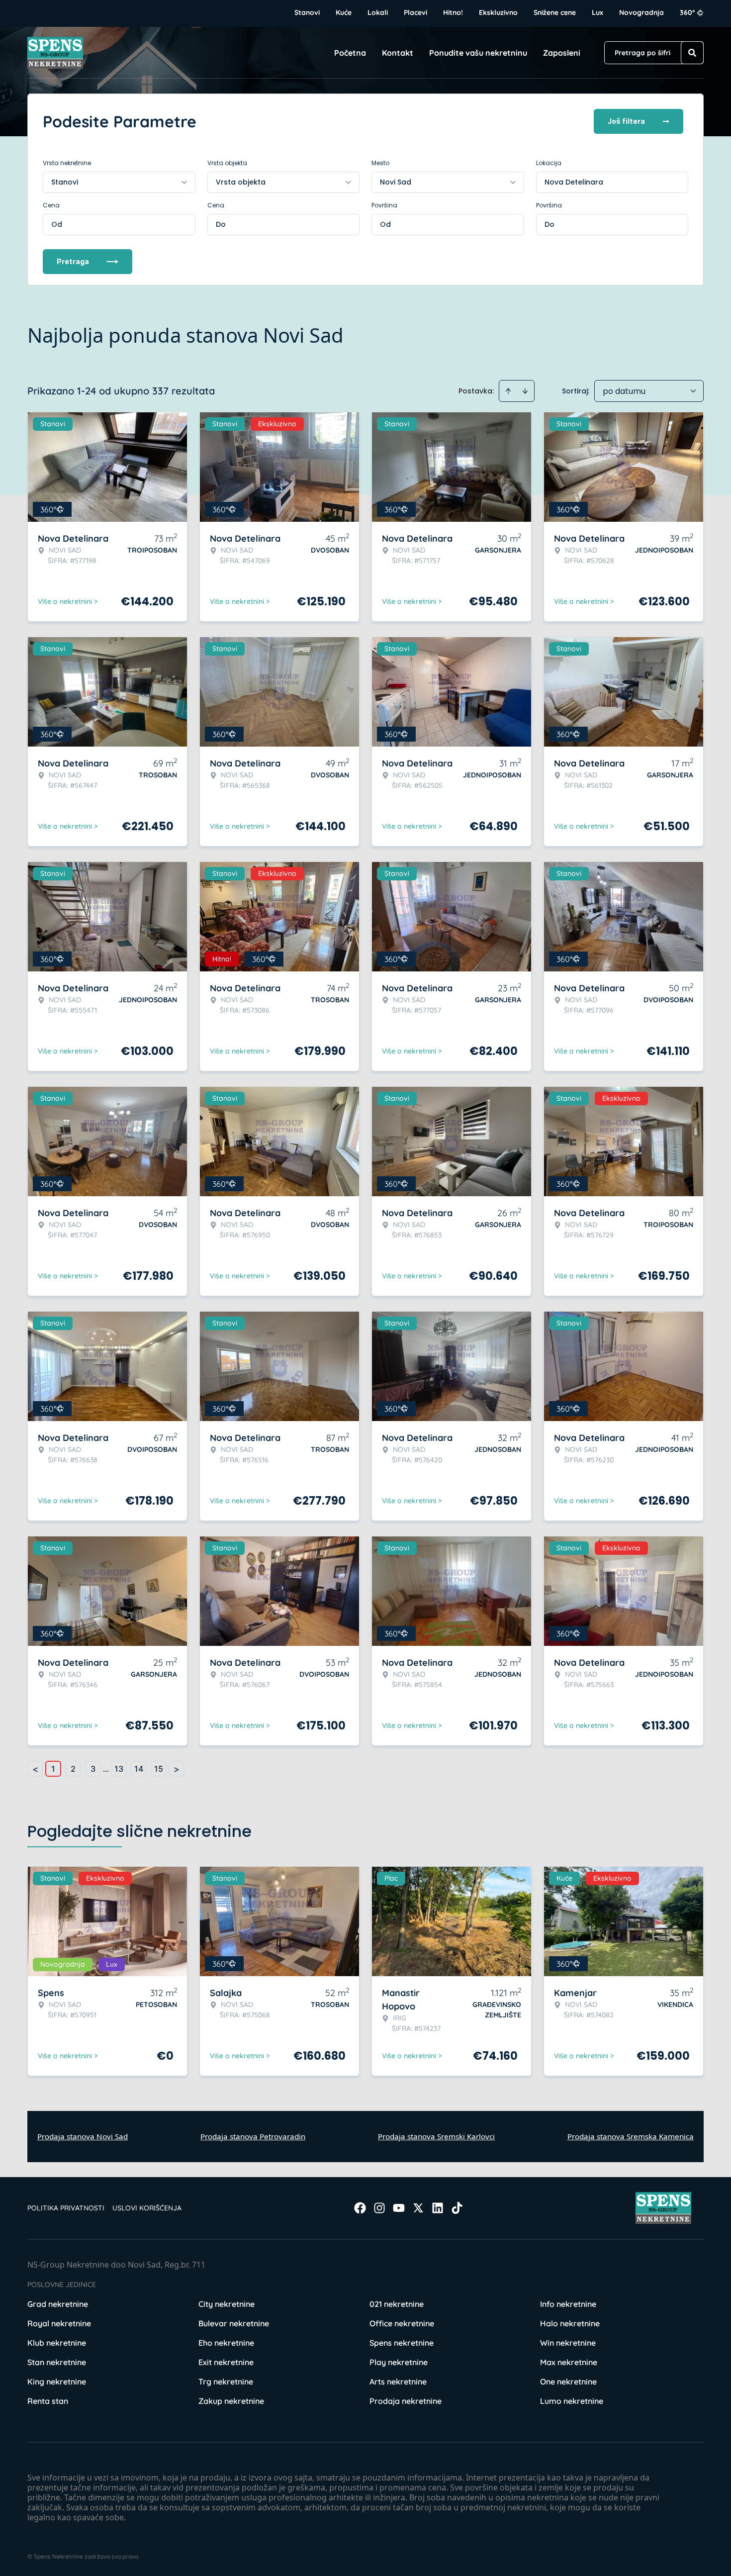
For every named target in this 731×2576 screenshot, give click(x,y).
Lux (597, 12)
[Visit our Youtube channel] (399, 2208)
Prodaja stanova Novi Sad (83, 2136)
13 (119, 1769)
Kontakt (398, 53)
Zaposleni (562, 53)
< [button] (35, 1769)
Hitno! (453, 12)
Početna (350, 53)
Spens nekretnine (402, 2343)
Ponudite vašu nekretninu (478, 53)
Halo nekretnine (570, 2323)
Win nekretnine (568, 2343)
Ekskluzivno (498, 12)
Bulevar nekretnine (234, 2323)
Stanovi (307, 12)
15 (159, 1769)
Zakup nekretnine (231, 2401)
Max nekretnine (569, 2362)
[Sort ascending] (508, 391)
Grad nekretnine (58, 2304)
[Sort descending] (525, 391)
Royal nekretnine (59, 2323)
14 (139, 1769)
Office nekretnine (402, 2323)
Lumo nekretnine (572, 2401)
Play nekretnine (399, 2362)
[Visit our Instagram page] (379, 2208)
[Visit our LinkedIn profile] (438, 2208)
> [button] (177, 1769)
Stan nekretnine (57, 2362)
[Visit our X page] (418, 2208)
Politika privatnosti (66, 2208)
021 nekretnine (397, 2304)
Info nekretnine (568, 2304)
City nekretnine (227, 2304)
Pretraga (73, 261)
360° (687, 12)
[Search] (692, 53)
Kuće (344, 12)
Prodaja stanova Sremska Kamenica (631, 2136)
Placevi (415, 12)
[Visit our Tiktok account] (457, 2208)
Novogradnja (641, 12)
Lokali (378, 12)
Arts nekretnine (398, 2382)
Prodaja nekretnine (406, 2401)
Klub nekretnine (57, 2343)
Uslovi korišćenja (147, 2208)
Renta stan (48, 2401)
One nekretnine (568, 2382)
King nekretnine (57, 2382)
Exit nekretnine (226, 2362)
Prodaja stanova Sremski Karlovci (436, 2136)
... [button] (106, 1769)
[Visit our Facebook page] (360, 2208)
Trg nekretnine (226, 2382)
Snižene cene (555, 12)
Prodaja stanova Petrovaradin (253, 2136)
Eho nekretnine (226, 2343)
